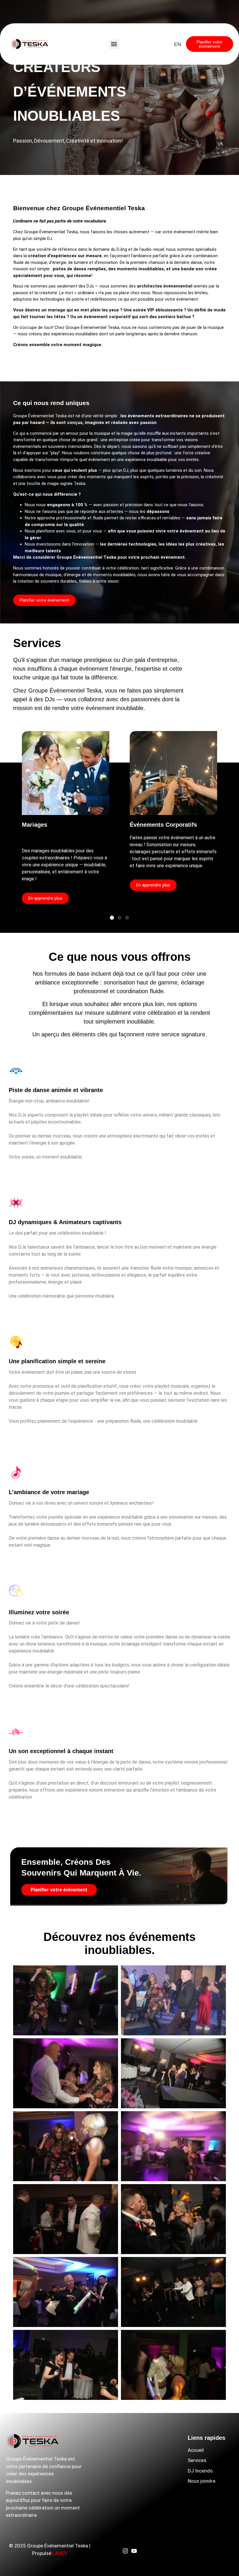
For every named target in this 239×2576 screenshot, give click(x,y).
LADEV (60, 2553)
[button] (114, 44)
